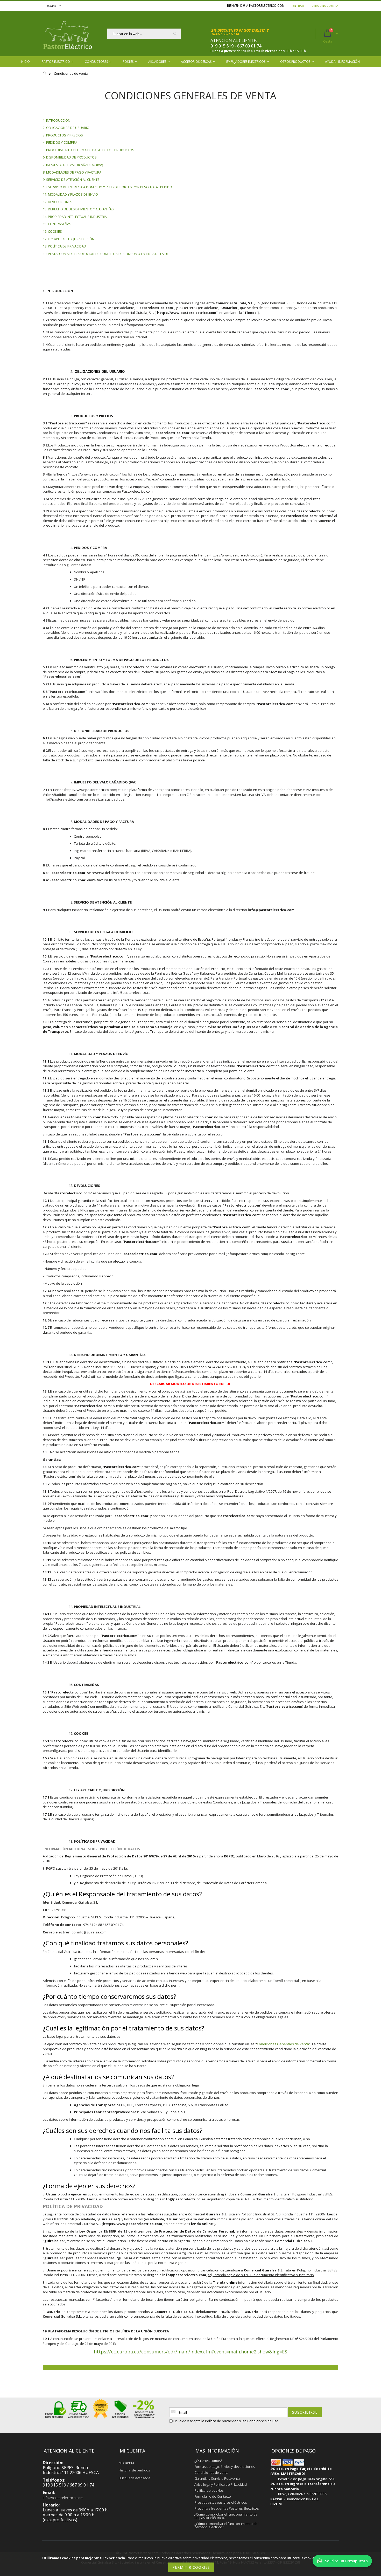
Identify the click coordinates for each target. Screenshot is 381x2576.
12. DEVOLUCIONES (58, 202)
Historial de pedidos (134, 2470)
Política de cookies (209, 2490)
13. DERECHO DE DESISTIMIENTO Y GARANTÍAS (78, 209)
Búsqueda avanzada (135, 2478)
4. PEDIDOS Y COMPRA (60, 142)
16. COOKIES (52, 231)
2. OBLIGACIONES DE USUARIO (66, 128)
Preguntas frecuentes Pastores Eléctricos (227, 2508)
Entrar (298, 6)
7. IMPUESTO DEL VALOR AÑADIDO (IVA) (73, 165)
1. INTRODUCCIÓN (57, 120)
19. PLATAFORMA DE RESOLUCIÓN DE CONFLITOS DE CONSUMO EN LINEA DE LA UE (106, 254)
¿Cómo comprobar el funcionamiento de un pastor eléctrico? (226, 2516)
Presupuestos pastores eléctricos (221, 2502)
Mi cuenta (126, 2463)
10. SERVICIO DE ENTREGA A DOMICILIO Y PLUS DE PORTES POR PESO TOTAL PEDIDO (107, 187)
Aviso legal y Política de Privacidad (221, 2484)
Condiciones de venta (211, 2472)
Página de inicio (45, 76)
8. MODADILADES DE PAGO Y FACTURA (72, 172)
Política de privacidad (222, 2421)
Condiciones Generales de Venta (283, 2044)
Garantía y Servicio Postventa (217, 2478)
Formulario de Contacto (213, 2496)
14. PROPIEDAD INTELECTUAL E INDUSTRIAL (76, 217)
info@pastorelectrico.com (63, 2498)
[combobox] (144, 34)
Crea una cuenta (325, 6)
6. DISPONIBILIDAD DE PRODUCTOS (70, 157)
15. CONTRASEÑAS (57, 224)
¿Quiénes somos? (208, 2461)
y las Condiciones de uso (259, 2421)
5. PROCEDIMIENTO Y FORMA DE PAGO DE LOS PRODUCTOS (89, 150)
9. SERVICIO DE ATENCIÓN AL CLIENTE (71, 180)
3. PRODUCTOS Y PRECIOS (63, 135)
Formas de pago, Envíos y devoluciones (225, 2467)
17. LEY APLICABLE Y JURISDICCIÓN (69, 239)
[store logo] (67, 34)
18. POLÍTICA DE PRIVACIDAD (64, 246)
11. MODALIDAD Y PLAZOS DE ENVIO (70, 194)
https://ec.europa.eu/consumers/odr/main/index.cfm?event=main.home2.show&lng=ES (190, 2352)
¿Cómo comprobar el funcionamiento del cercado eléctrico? (226, 2525)
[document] (191, 2564)
